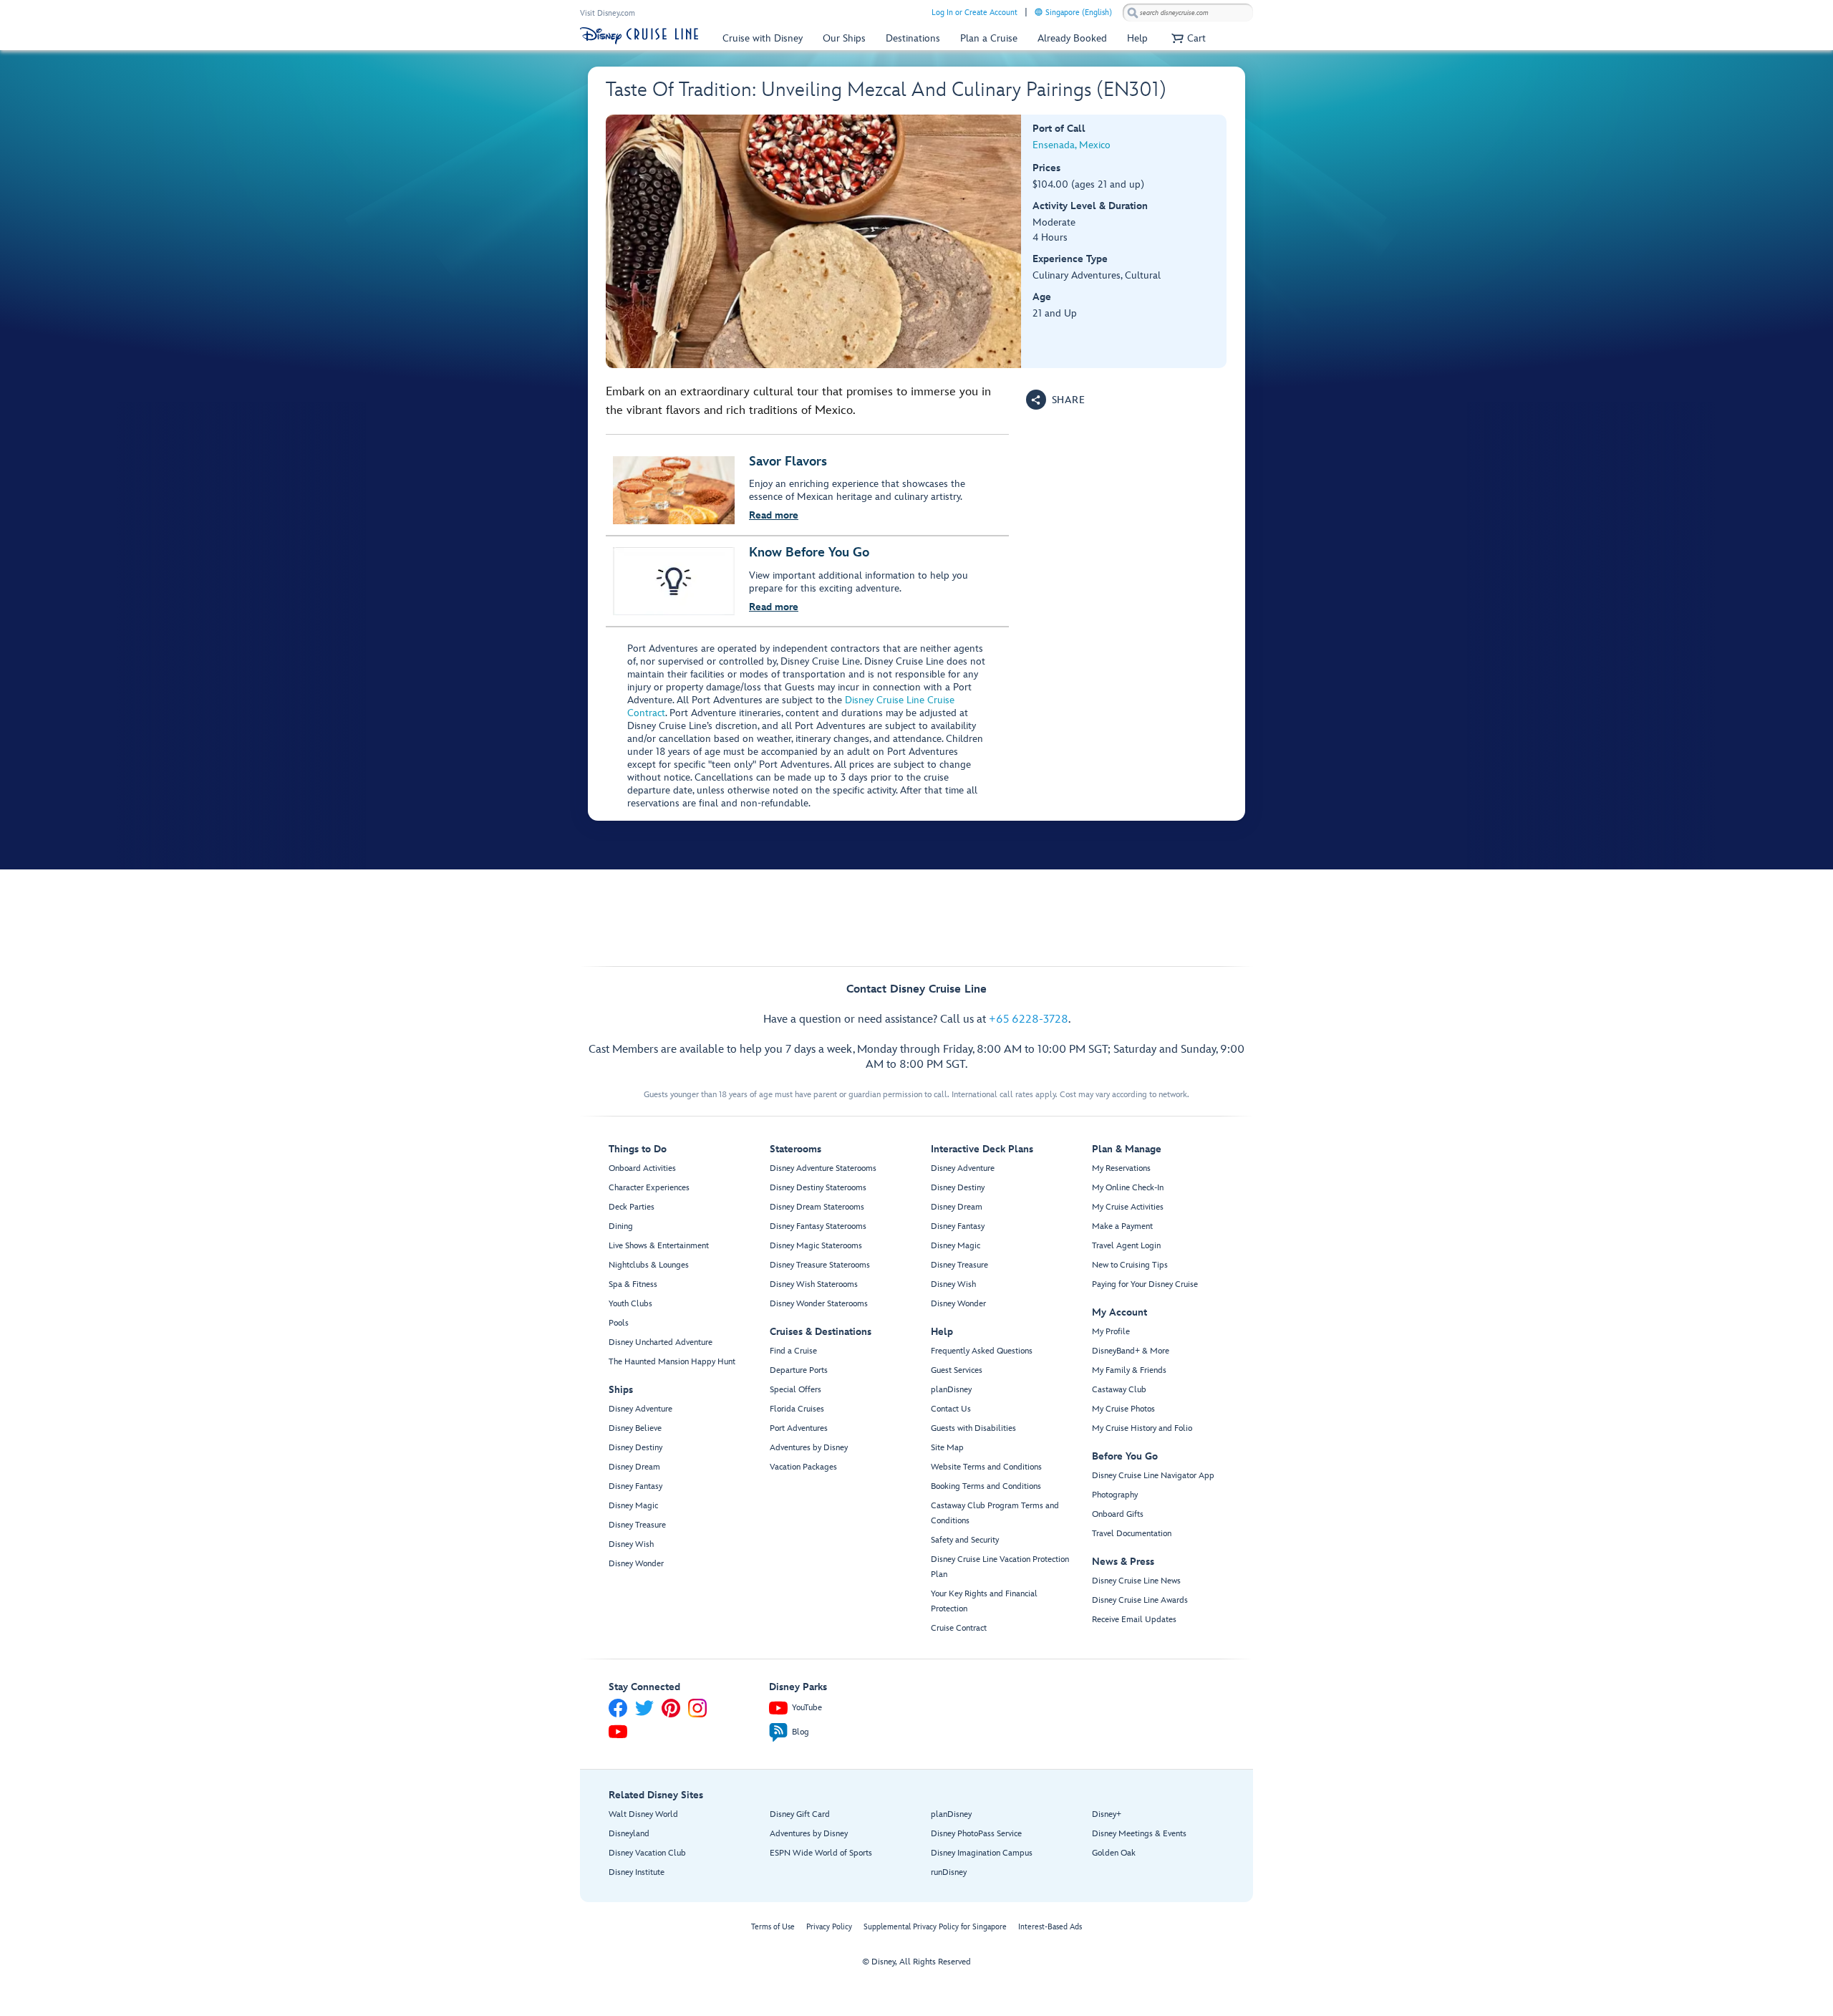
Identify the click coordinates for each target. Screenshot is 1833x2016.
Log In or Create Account (974, 13)
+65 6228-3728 (1029, 1019)
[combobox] (1188, 13)
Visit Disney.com (608, 13)
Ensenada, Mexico (1072, 145)
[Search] (1133, 13)
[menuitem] (1039, 12)
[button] (1187, 38)
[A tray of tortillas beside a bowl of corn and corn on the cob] (814, 241)
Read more (774, 515)
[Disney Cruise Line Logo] (639, 36)
